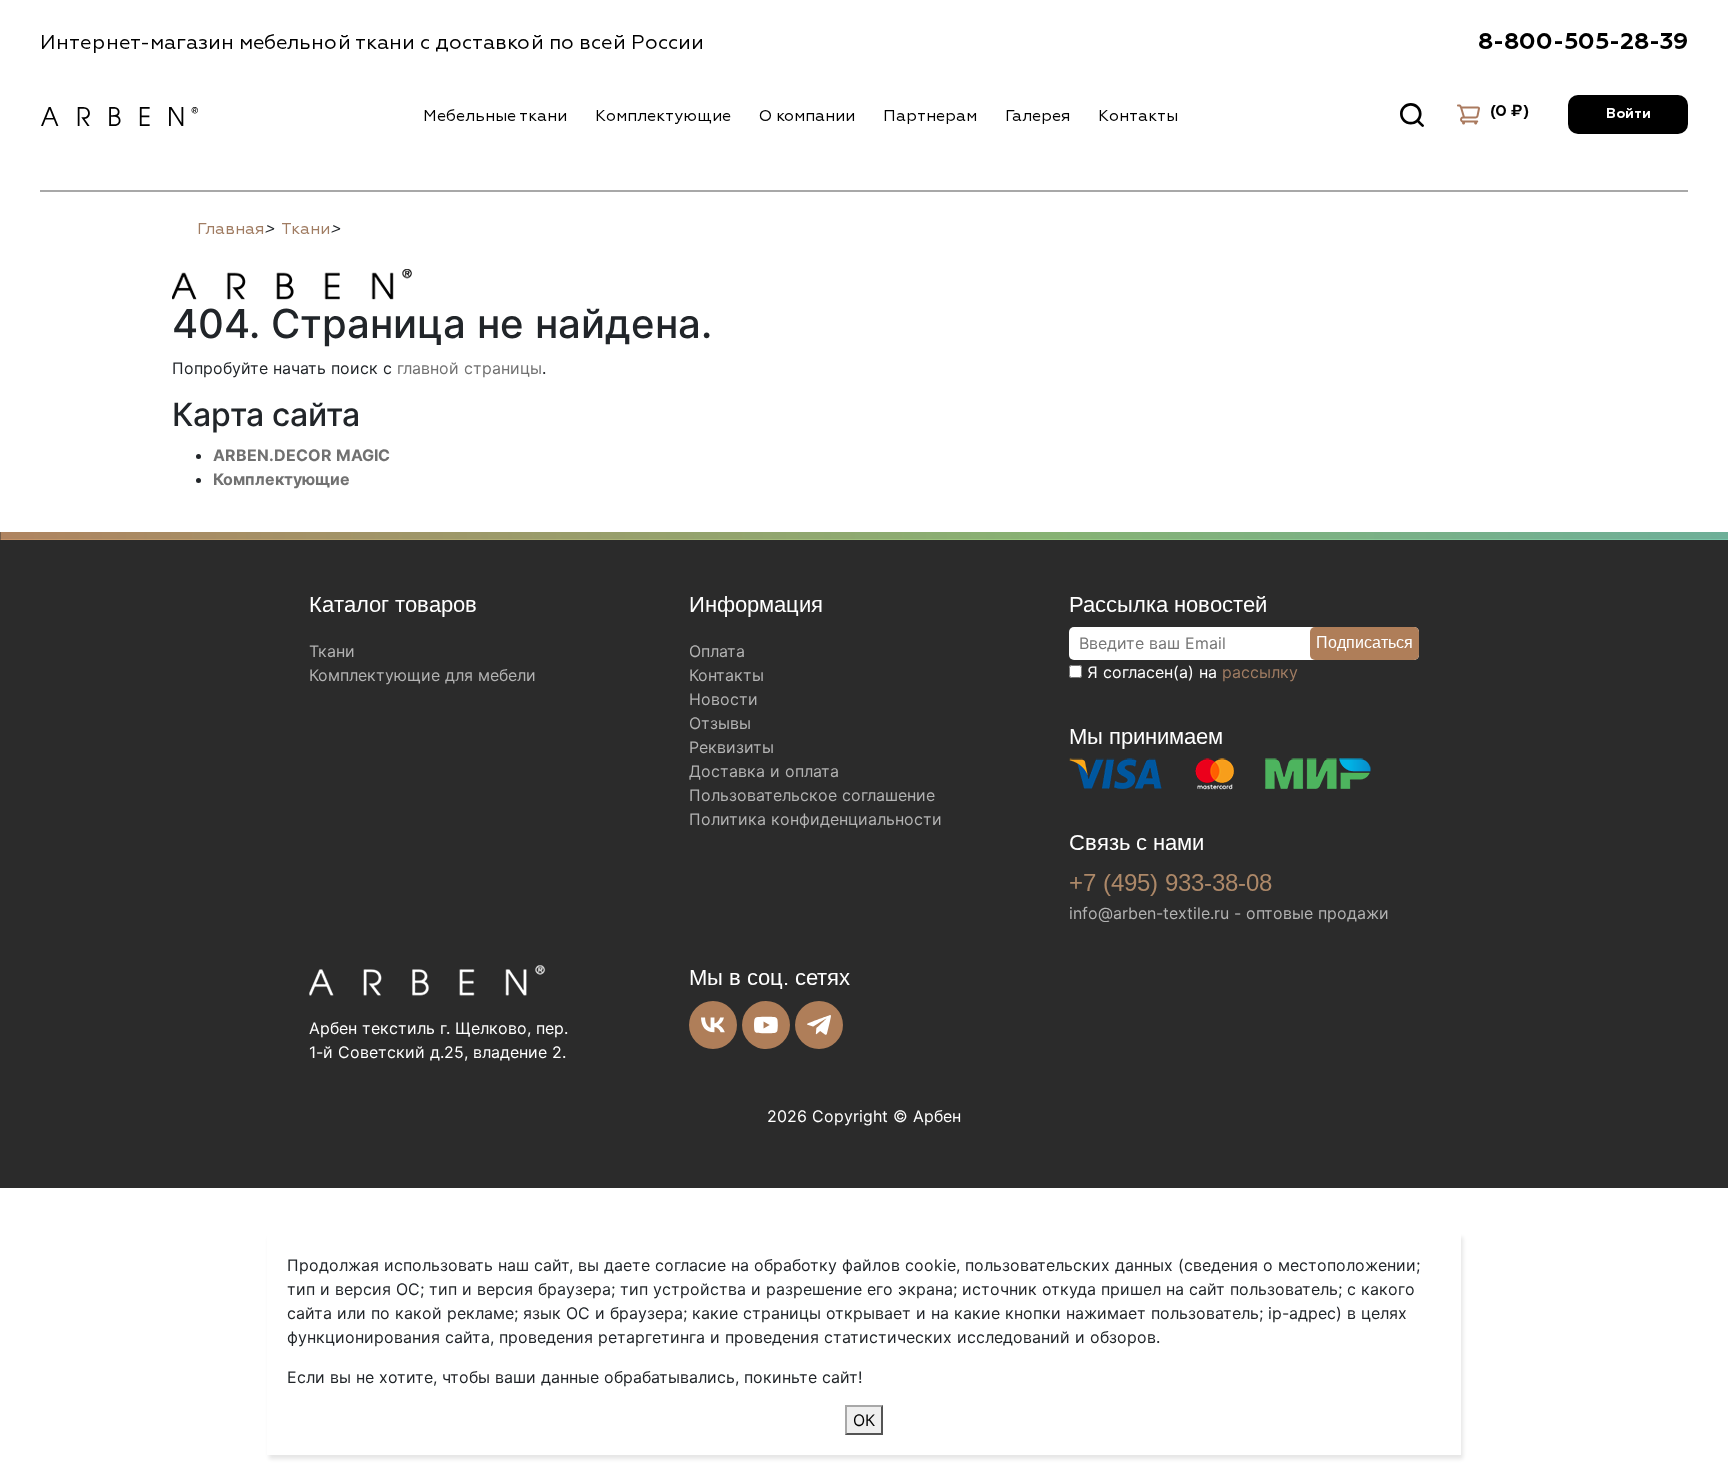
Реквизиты (731, 747)
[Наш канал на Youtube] (766, 1025)
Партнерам (930, 116)
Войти (1628, 114)
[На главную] (292, 281)
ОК (864, 1420)
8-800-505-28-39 (1583, 42)
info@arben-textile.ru (1149, 913)
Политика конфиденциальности (815, 819)
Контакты (1138, 116)
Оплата (717, 651)
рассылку (1260, 672)
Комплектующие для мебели (422, 675)
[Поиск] (1412, 115)
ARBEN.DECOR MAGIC (301, 455)
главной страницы (469, 368)
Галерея (1037, 116)
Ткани (332, 651)
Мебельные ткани (495, 116)
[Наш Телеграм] (819, 1025)
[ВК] (713, 1025)
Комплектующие (663, 116)
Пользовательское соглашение (812, 795)
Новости (723, 699)
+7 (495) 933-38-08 (1170, 882)
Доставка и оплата (764, 771)
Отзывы (720, 723)
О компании (807, 116)
